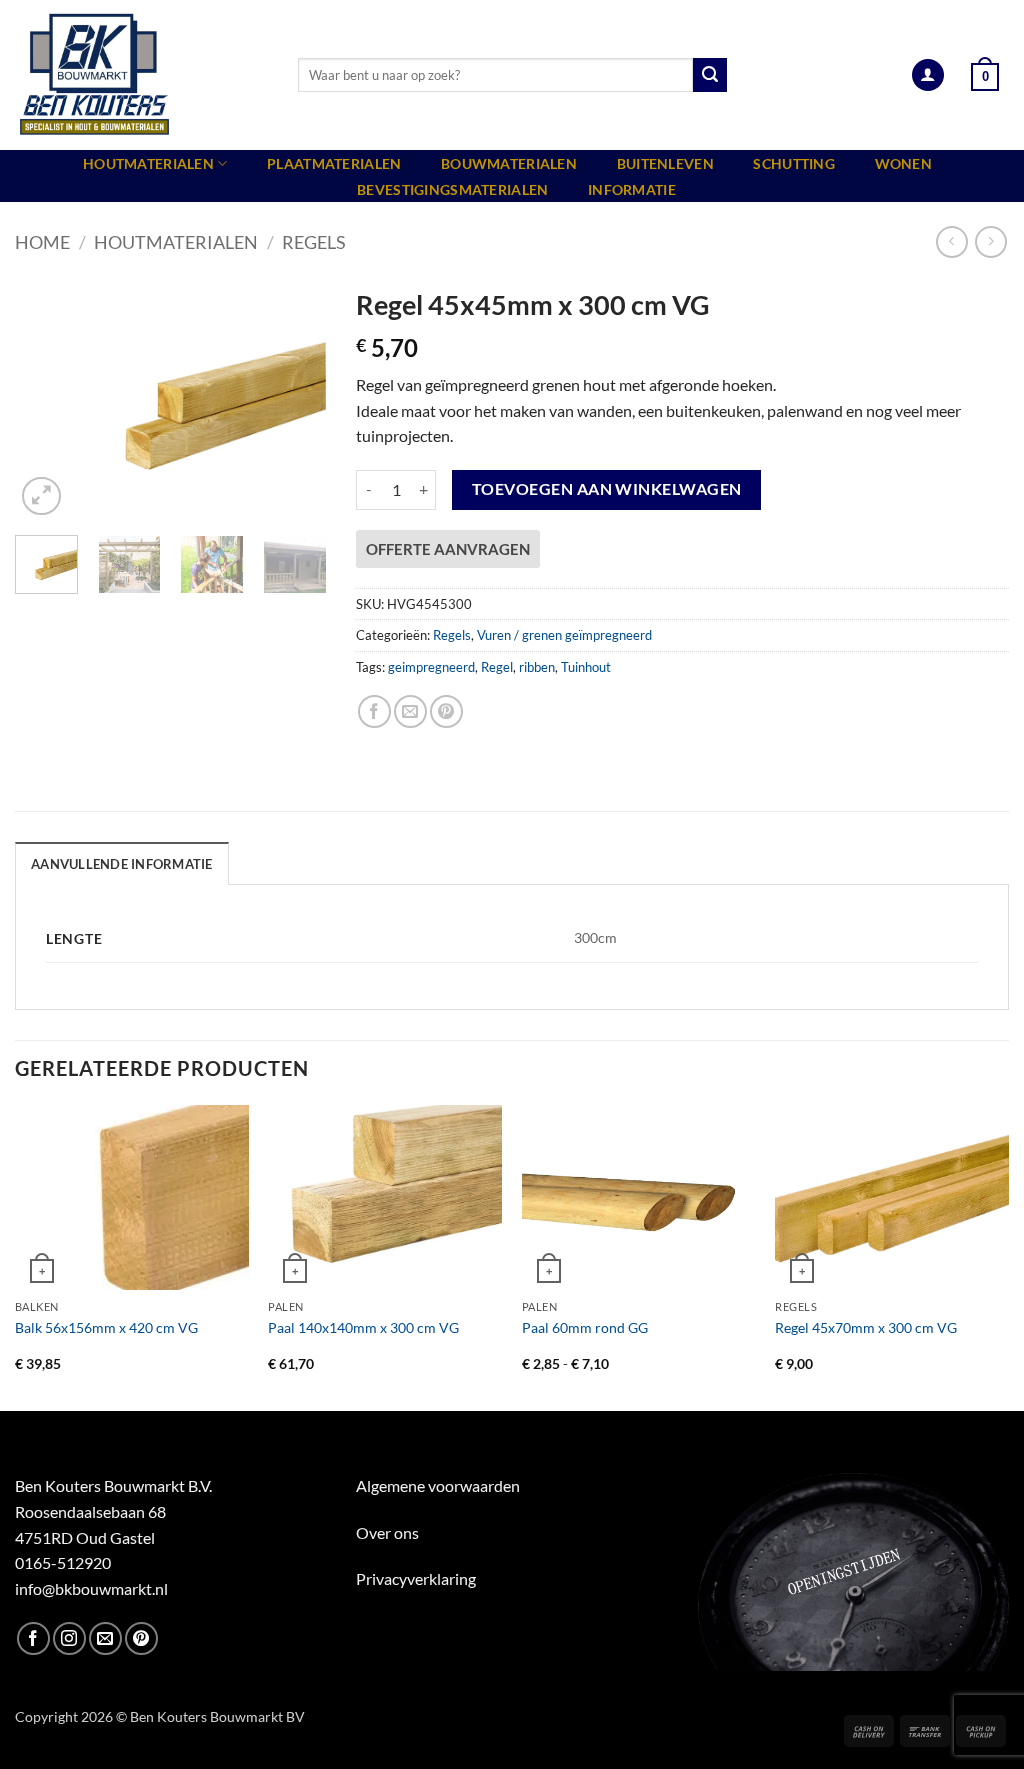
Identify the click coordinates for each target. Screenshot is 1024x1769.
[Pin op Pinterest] (446, 711)
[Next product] (951, 241)
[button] (928, 75)
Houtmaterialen (148, 163)
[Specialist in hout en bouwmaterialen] (141, 75)
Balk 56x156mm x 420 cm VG (106, 1327)
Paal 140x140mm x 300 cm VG (363, 1327)
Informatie (632, 189)
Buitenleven (665, 163)
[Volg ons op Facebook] (33, 1638)
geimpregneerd (431, 667)
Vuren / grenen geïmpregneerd (564, 635)
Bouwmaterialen (509, 163)
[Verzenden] (710, 75)
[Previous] (46, 398)
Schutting (794, 163)
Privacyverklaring (416, 1578)
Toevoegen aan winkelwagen (607, 489)
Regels (314, 242)
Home (42, 242)
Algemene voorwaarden (438, 1485)
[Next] (295, 398)
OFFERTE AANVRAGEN (448, 549)
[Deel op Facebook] (374, 711)
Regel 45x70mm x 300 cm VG (866, 1327)
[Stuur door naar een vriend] (410, 711)
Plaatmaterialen (334, 163)
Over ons (387, 1532)
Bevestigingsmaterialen (452, 189)
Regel (497, 667)
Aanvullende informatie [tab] (122, 864)
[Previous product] (990, 241)
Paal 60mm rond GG (585, 1327)
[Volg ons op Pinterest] (141, 1638)
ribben (537, 667)
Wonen (903, 163)
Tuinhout (586, 667)
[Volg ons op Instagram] (69, 1638)
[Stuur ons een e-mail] (105, 1638)
